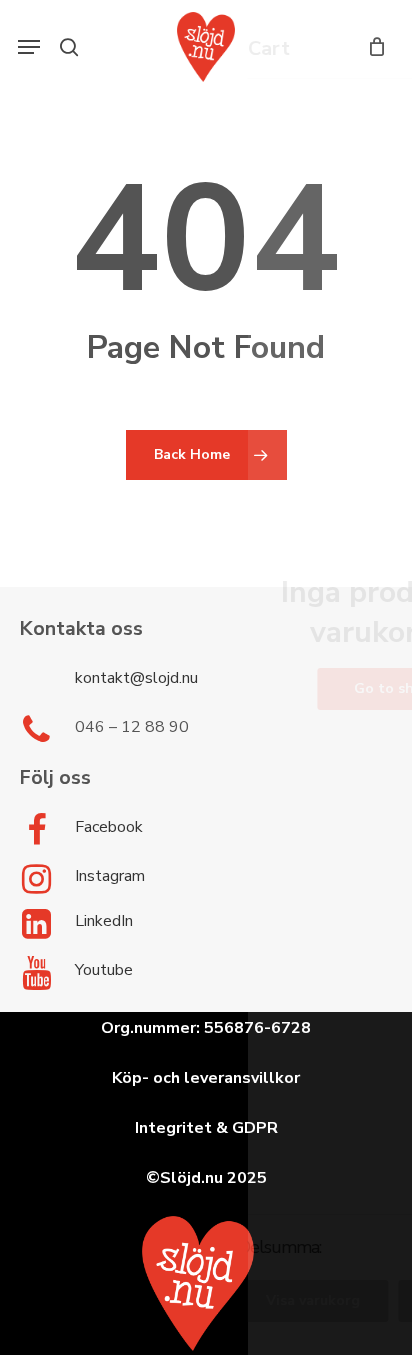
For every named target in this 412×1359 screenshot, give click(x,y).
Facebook (109, 827)
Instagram (110, 876)
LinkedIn (104, 921)
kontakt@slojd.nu (136, 678)
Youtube (104, 970)
